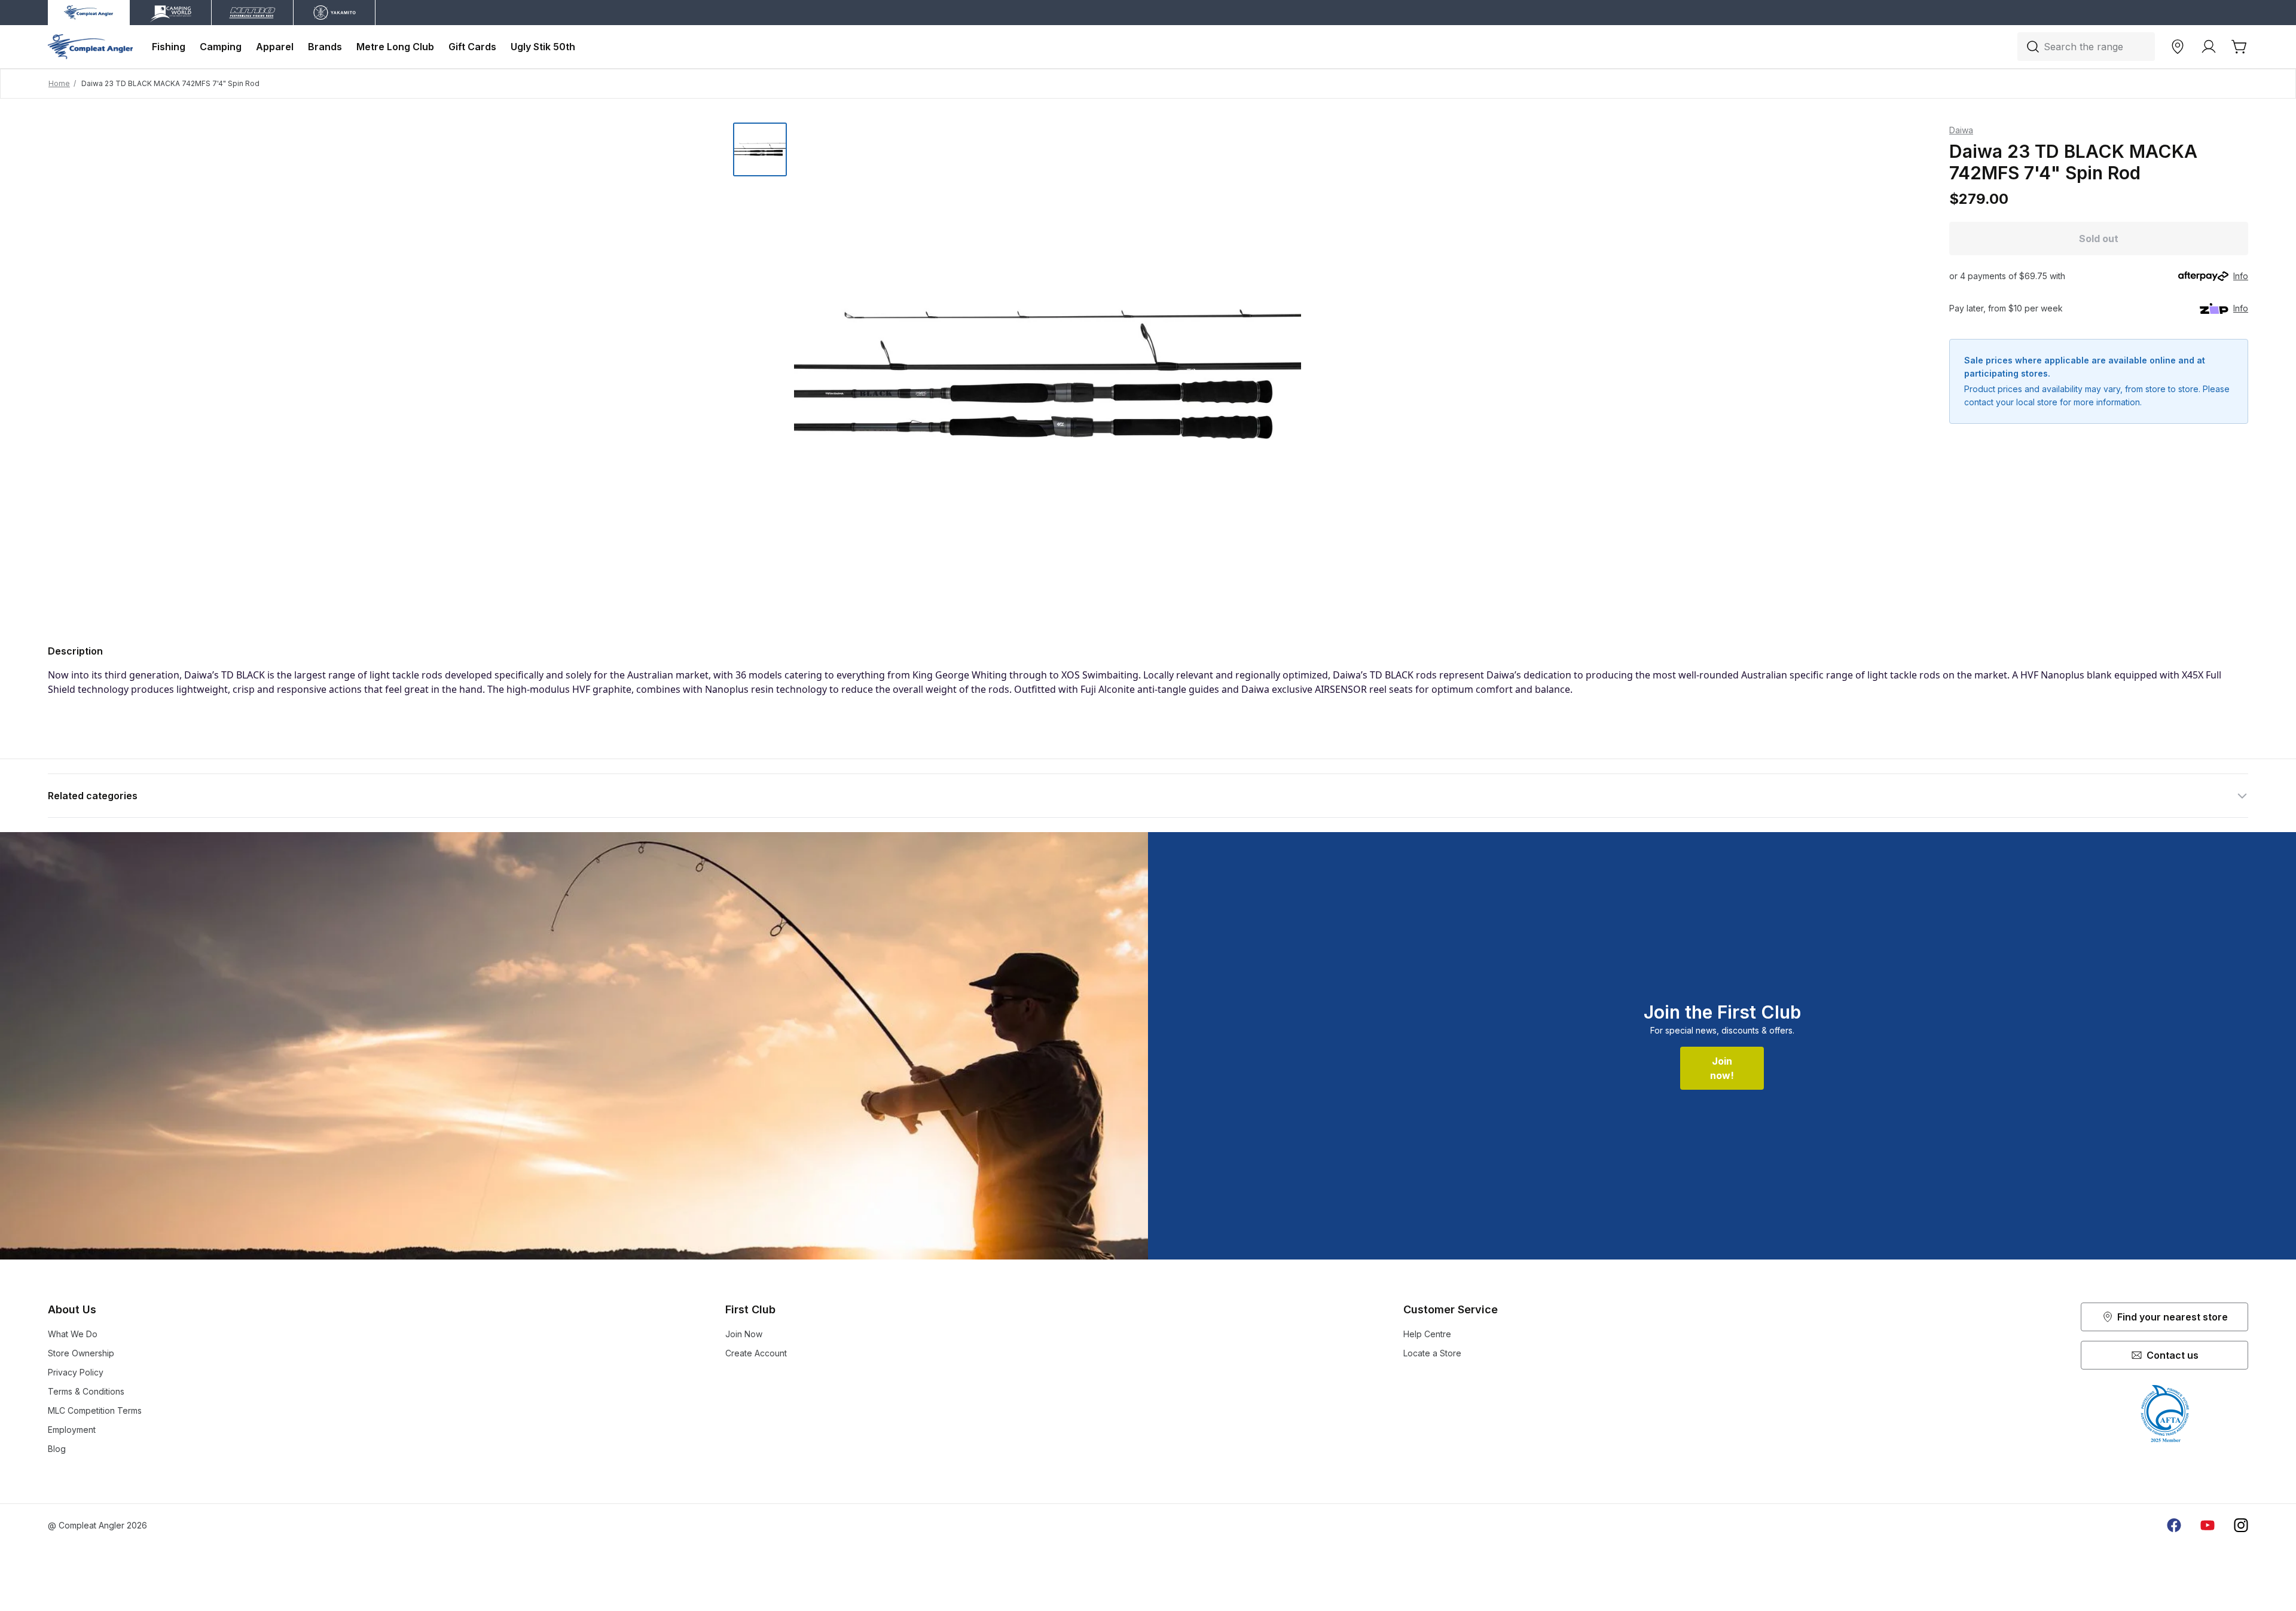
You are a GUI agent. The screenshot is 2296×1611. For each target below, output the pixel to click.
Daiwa (1961, 130)
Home (59, 83)
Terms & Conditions (86, 1391)
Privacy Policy (76, 1372)
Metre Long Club (395, 47)
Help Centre (1427, 1334)
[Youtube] (2208, 1526)
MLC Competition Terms (95, 1410)
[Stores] (2178, 47)
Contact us (2173, 1355)
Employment (72, 1430)
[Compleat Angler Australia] (90, 47)
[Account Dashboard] (2209, 47)
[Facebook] (2174, 1526)
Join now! (1722, 1068)
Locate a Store (1432, 1353)
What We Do (73, 1334)
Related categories (93, 796)
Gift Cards (472, 47)
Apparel (275, 47)
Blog (57, 1449)
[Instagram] (2241, 1526)
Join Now (744, 1334)
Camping (221, 47)
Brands (325, 47)
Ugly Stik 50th (543, 47)
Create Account (756, 1353)
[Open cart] (2240, 47)
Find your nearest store (2173, 1317)
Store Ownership (81, 1353)
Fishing (169, 47)
